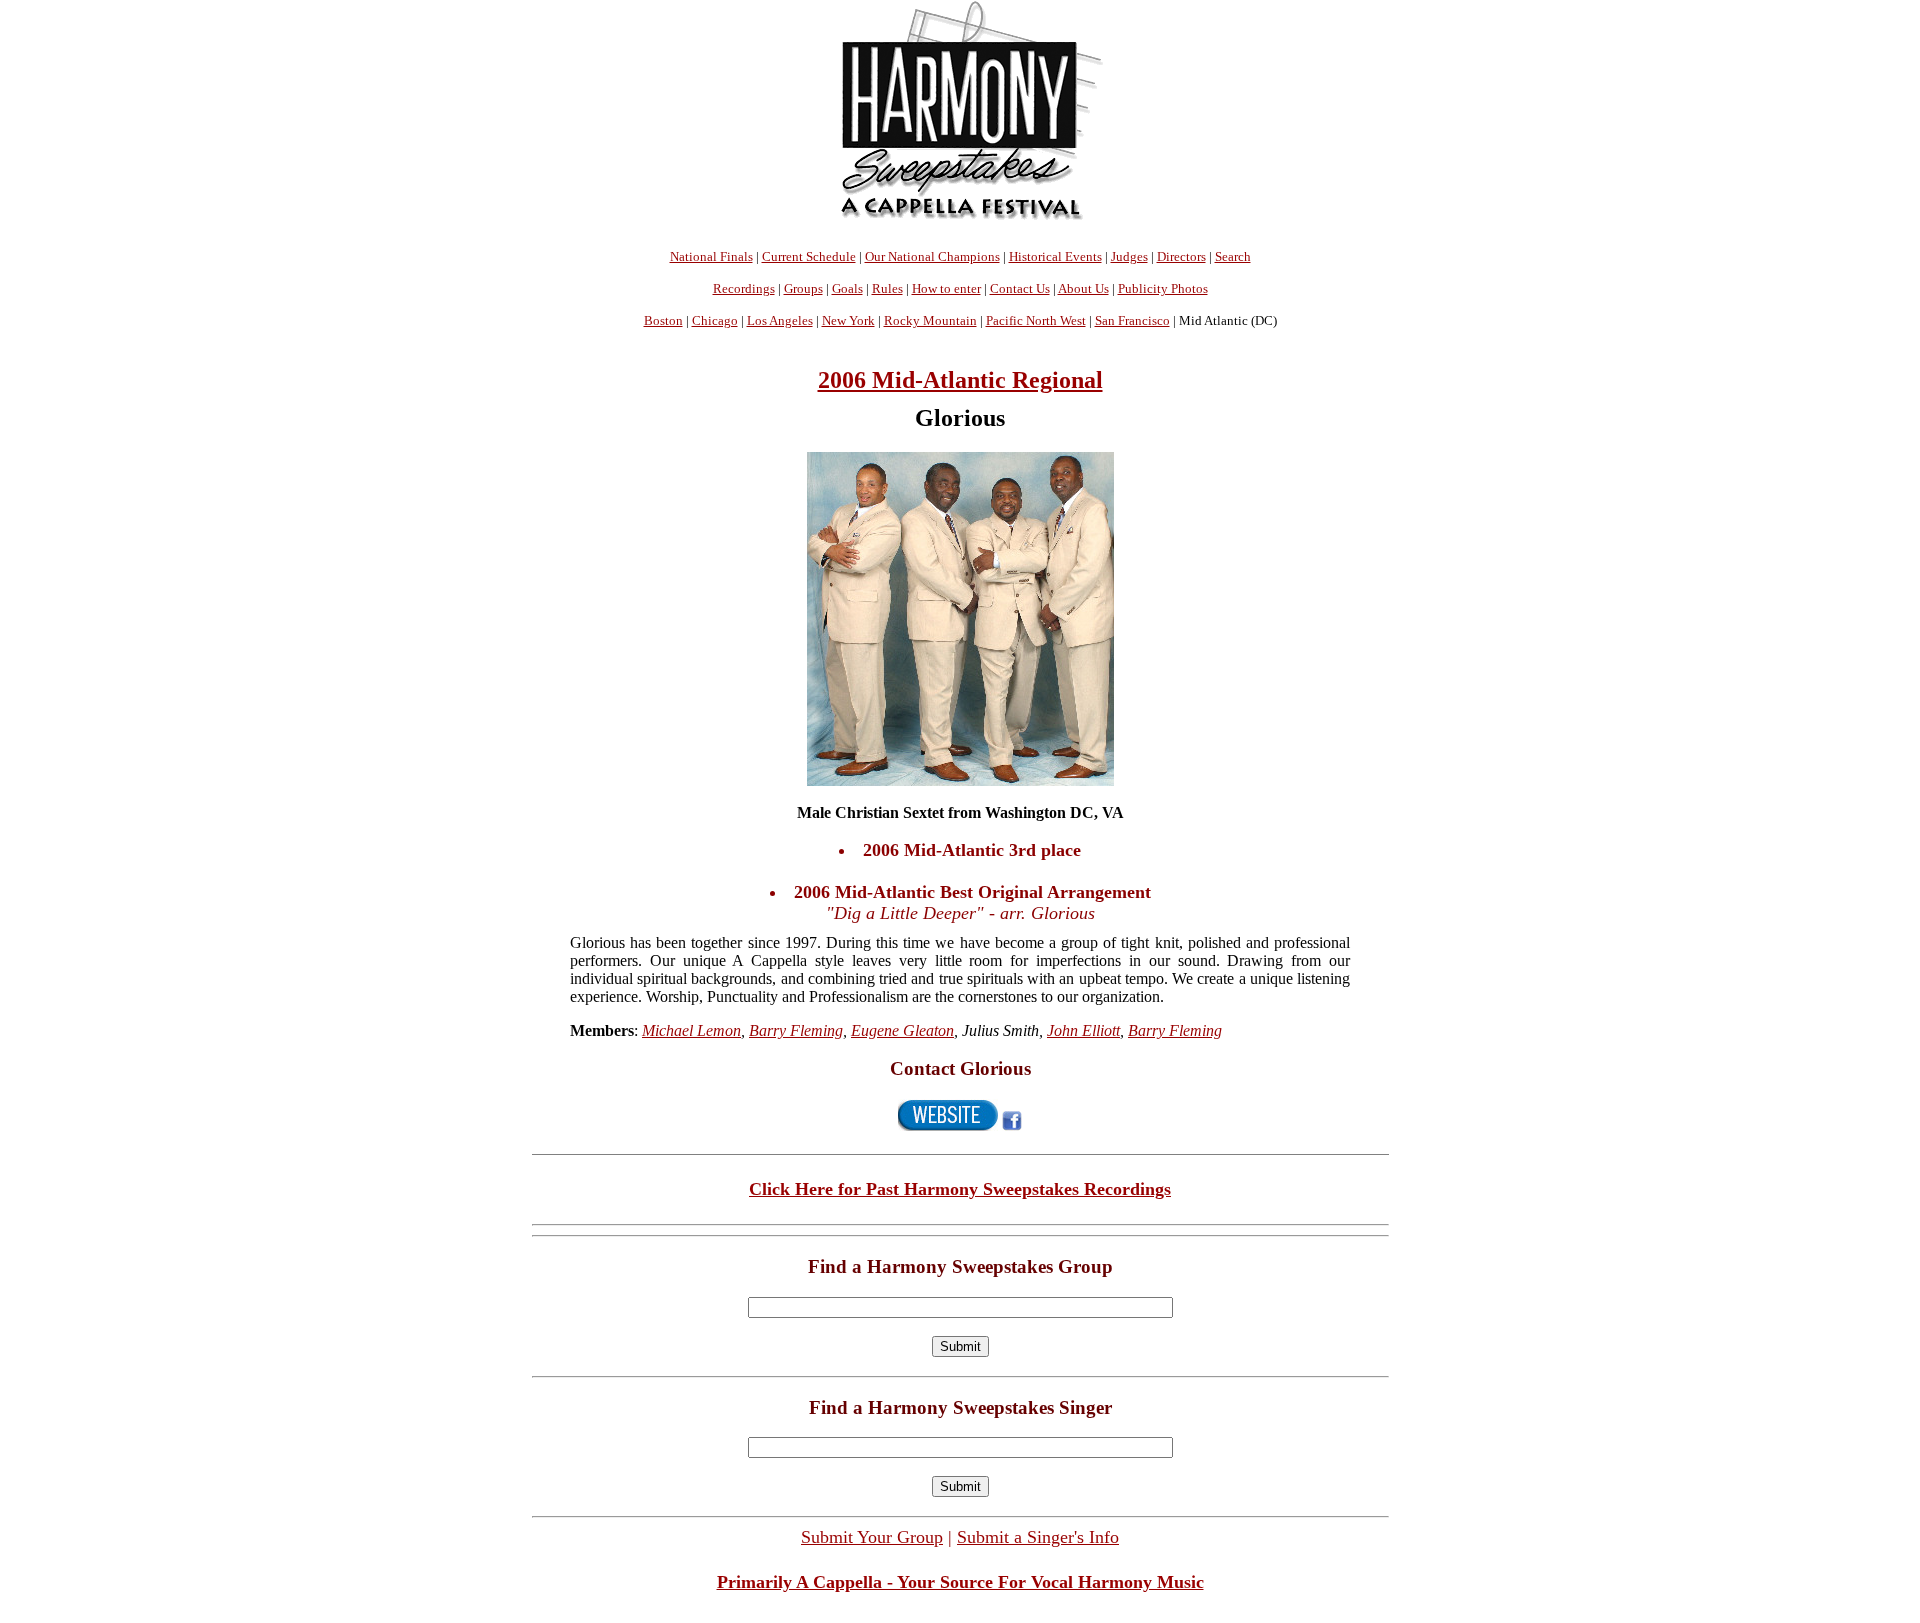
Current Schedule (809, 256)
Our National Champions (932, 256)
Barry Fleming (796, 1030)
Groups (803, 288)
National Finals (711, 256)
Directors (1181, 256)
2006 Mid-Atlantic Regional (960, 380)
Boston (663, 320)
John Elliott (1083, 1030)
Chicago (715, 320)
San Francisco (1132, 320)
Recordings (744, 288)
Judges (1129, 256)
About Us (1083, 288)
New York (848, 320)
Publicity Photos (1163, 288)
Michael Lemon (691, 1030)
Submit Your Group (872, 1537)
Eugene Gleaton (902, 1030)
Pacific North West (1036, 320)
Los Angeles (780, 320)
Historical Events (1055, 256)
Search (1233, 256)
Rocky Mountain (930, 320)
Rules (887, 288)
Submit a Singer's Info (1038, 1537)
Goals (847, 288)
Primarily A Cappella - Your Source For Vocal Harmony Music (960, 1582)
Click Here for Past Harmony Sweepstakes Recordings (960, 1189)
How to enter (946, 288)
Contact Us (1020, 288)
